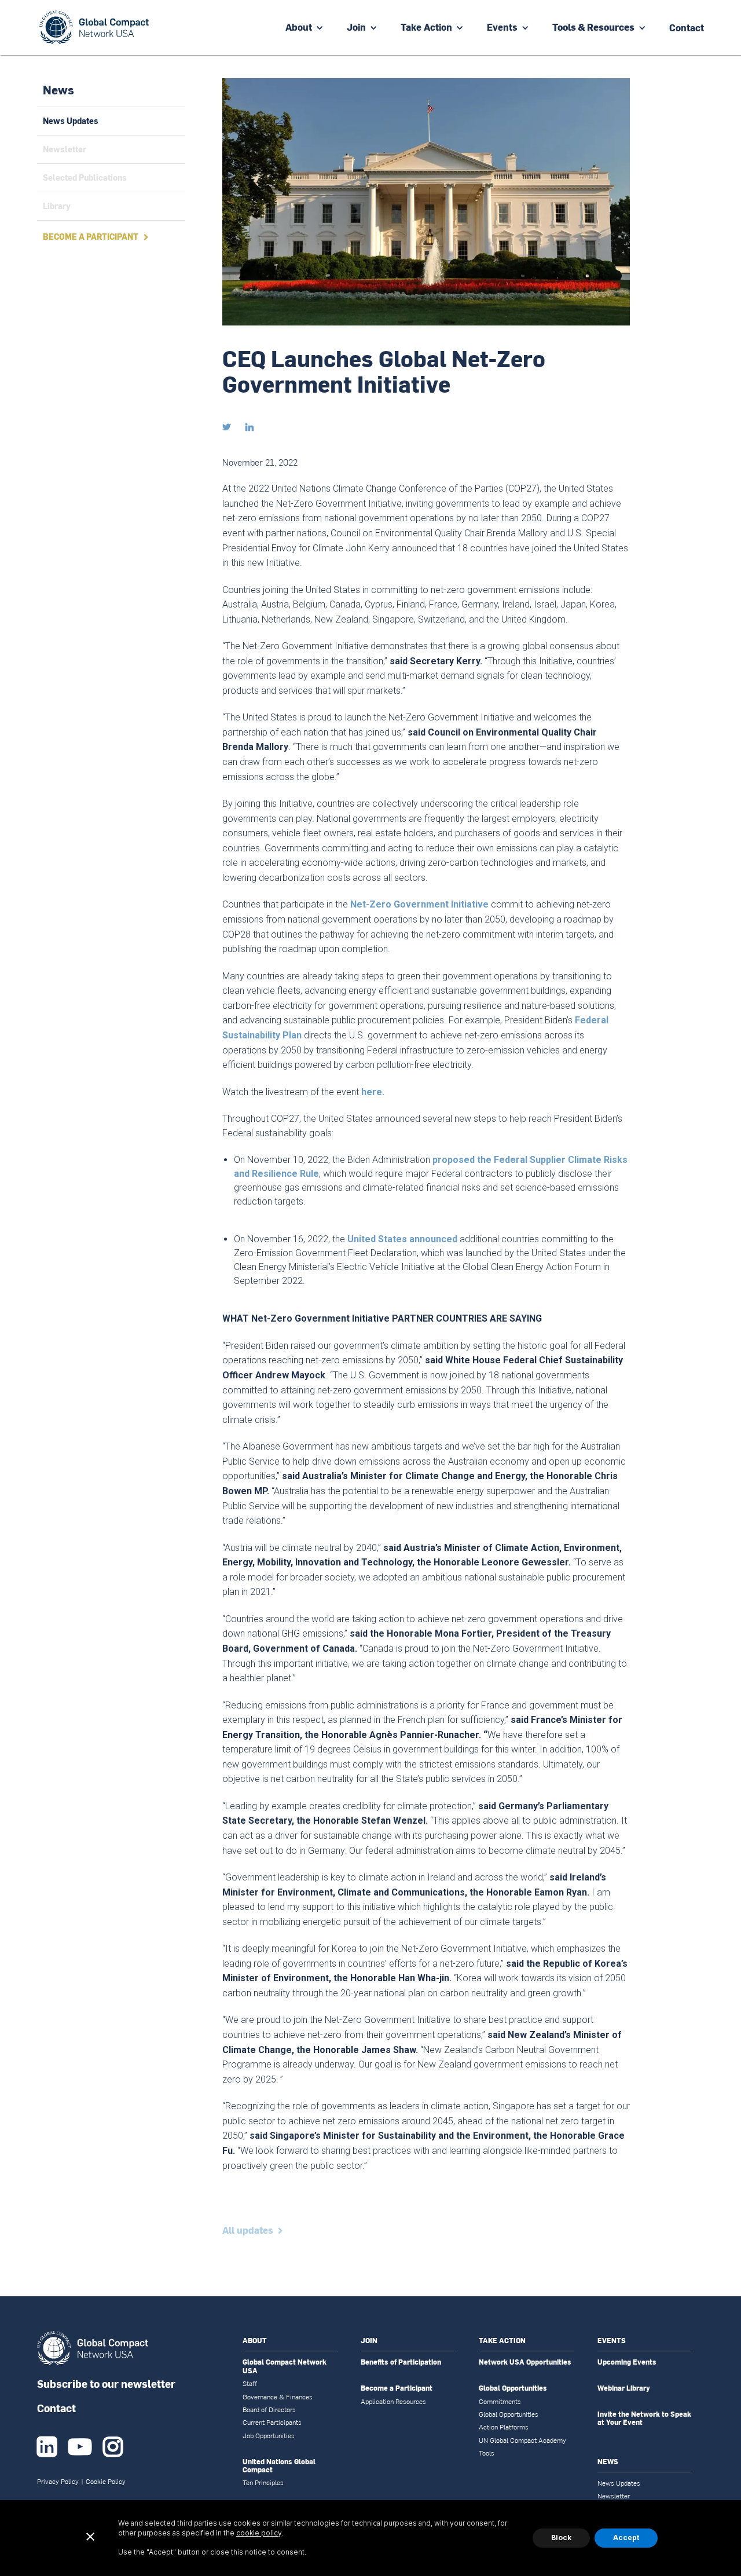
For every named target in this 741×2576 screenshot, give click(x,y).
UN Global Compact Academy (522, 2440)
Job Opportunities (269, 2436)
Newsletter (614, 2496)
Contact (56, 2408)
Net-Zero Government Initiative (419, 904)
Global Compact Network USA (285, 2367)
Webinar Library (624, 2388)
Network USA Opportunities (525, 2362)
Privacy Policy (58, 2482)
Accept (626, 2537)
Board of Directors (269, 2410)
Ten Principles (263, 2483)
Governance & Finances (278, 2397)
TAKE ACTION (502, 2341)
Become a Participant (397, 2388)
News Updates (619, 2483)
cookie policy (259, 2533)
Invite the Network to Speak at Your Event (644, 2419)
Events (502, 27)
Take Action (426, 27)
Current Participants (272, 2423)
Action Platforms (504, 2427)
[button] (305, 28)
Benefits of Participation (401, 2362)
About (299, 27)
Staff (250, 2384)
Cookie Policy (106, 2482)
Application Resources (393, 2402)
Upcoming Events (627, 2362)
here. (373, 1092)
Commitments (500, 2402)
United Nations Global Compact (279, 2466)
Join (356, 27)
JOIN (369, 2341)
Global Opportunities (513, 2388)
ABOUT (255, 2341)
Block (561, 2537)
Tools (487, 2453)
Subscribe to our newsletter (106, 2383)
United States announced (402, 1239)
